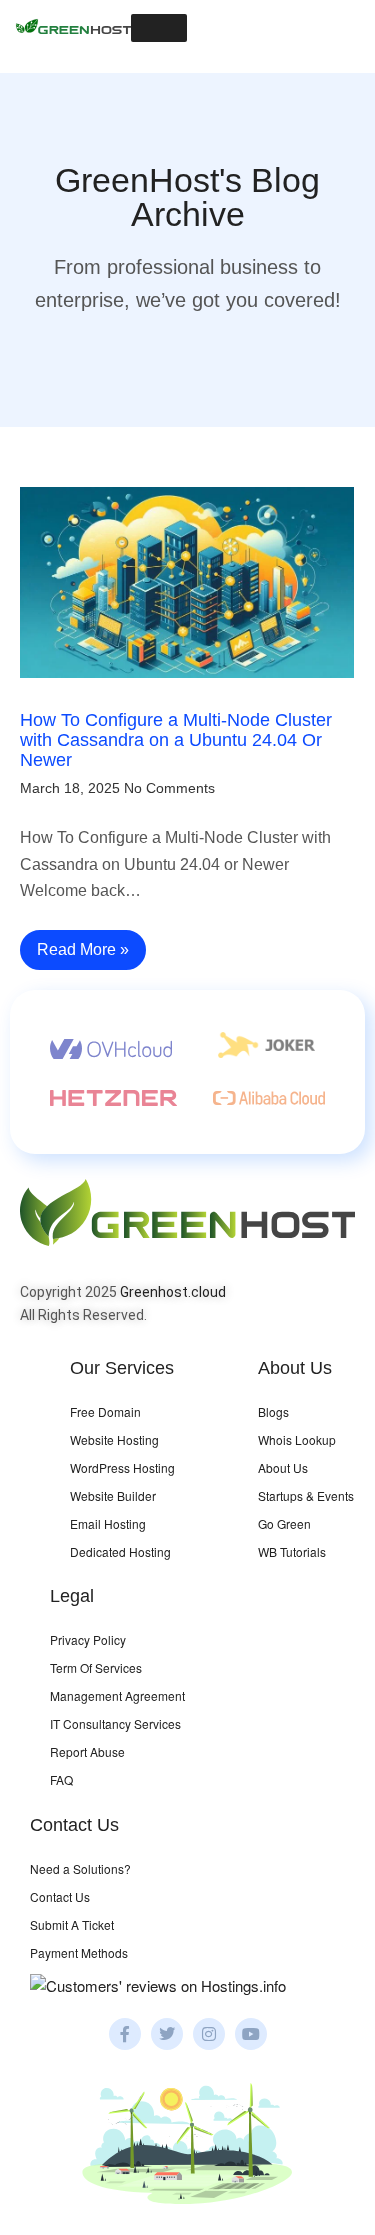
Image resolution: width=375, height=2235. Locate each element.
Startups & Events (306, 1495)
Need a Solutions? (80, 1868)
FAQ (61, 1779)
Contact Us (60, 1896)
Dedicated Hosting (120, 1551)
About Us (283, 1467)
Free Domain (105, 1411)
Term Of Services (96, 1667)
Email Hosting (108, 1523)
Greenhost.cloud (173, 1292)
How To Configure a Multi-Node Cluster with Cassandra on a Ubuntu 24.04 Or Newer (176, 740)
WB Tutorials (292, 1551)
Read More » (83, 949)
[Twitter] (167, 2034)
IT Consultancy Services (115, 1723)
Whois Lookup (297, 1439)
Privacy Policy (88, 1639)
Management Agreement (117, 1695)
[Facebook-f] (125, 2034)
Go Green (284, 1523)
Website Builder (113, 1495)
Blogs (273, 1411)
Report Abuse (87, 1751)
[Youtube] (251, 2034)
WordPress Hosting (122, 1467)
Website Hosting (114, 1439)
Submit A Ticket (72, 1924)
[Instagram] (209, 2034)
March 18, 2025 (70, 788)
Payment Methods (79, 1952)
